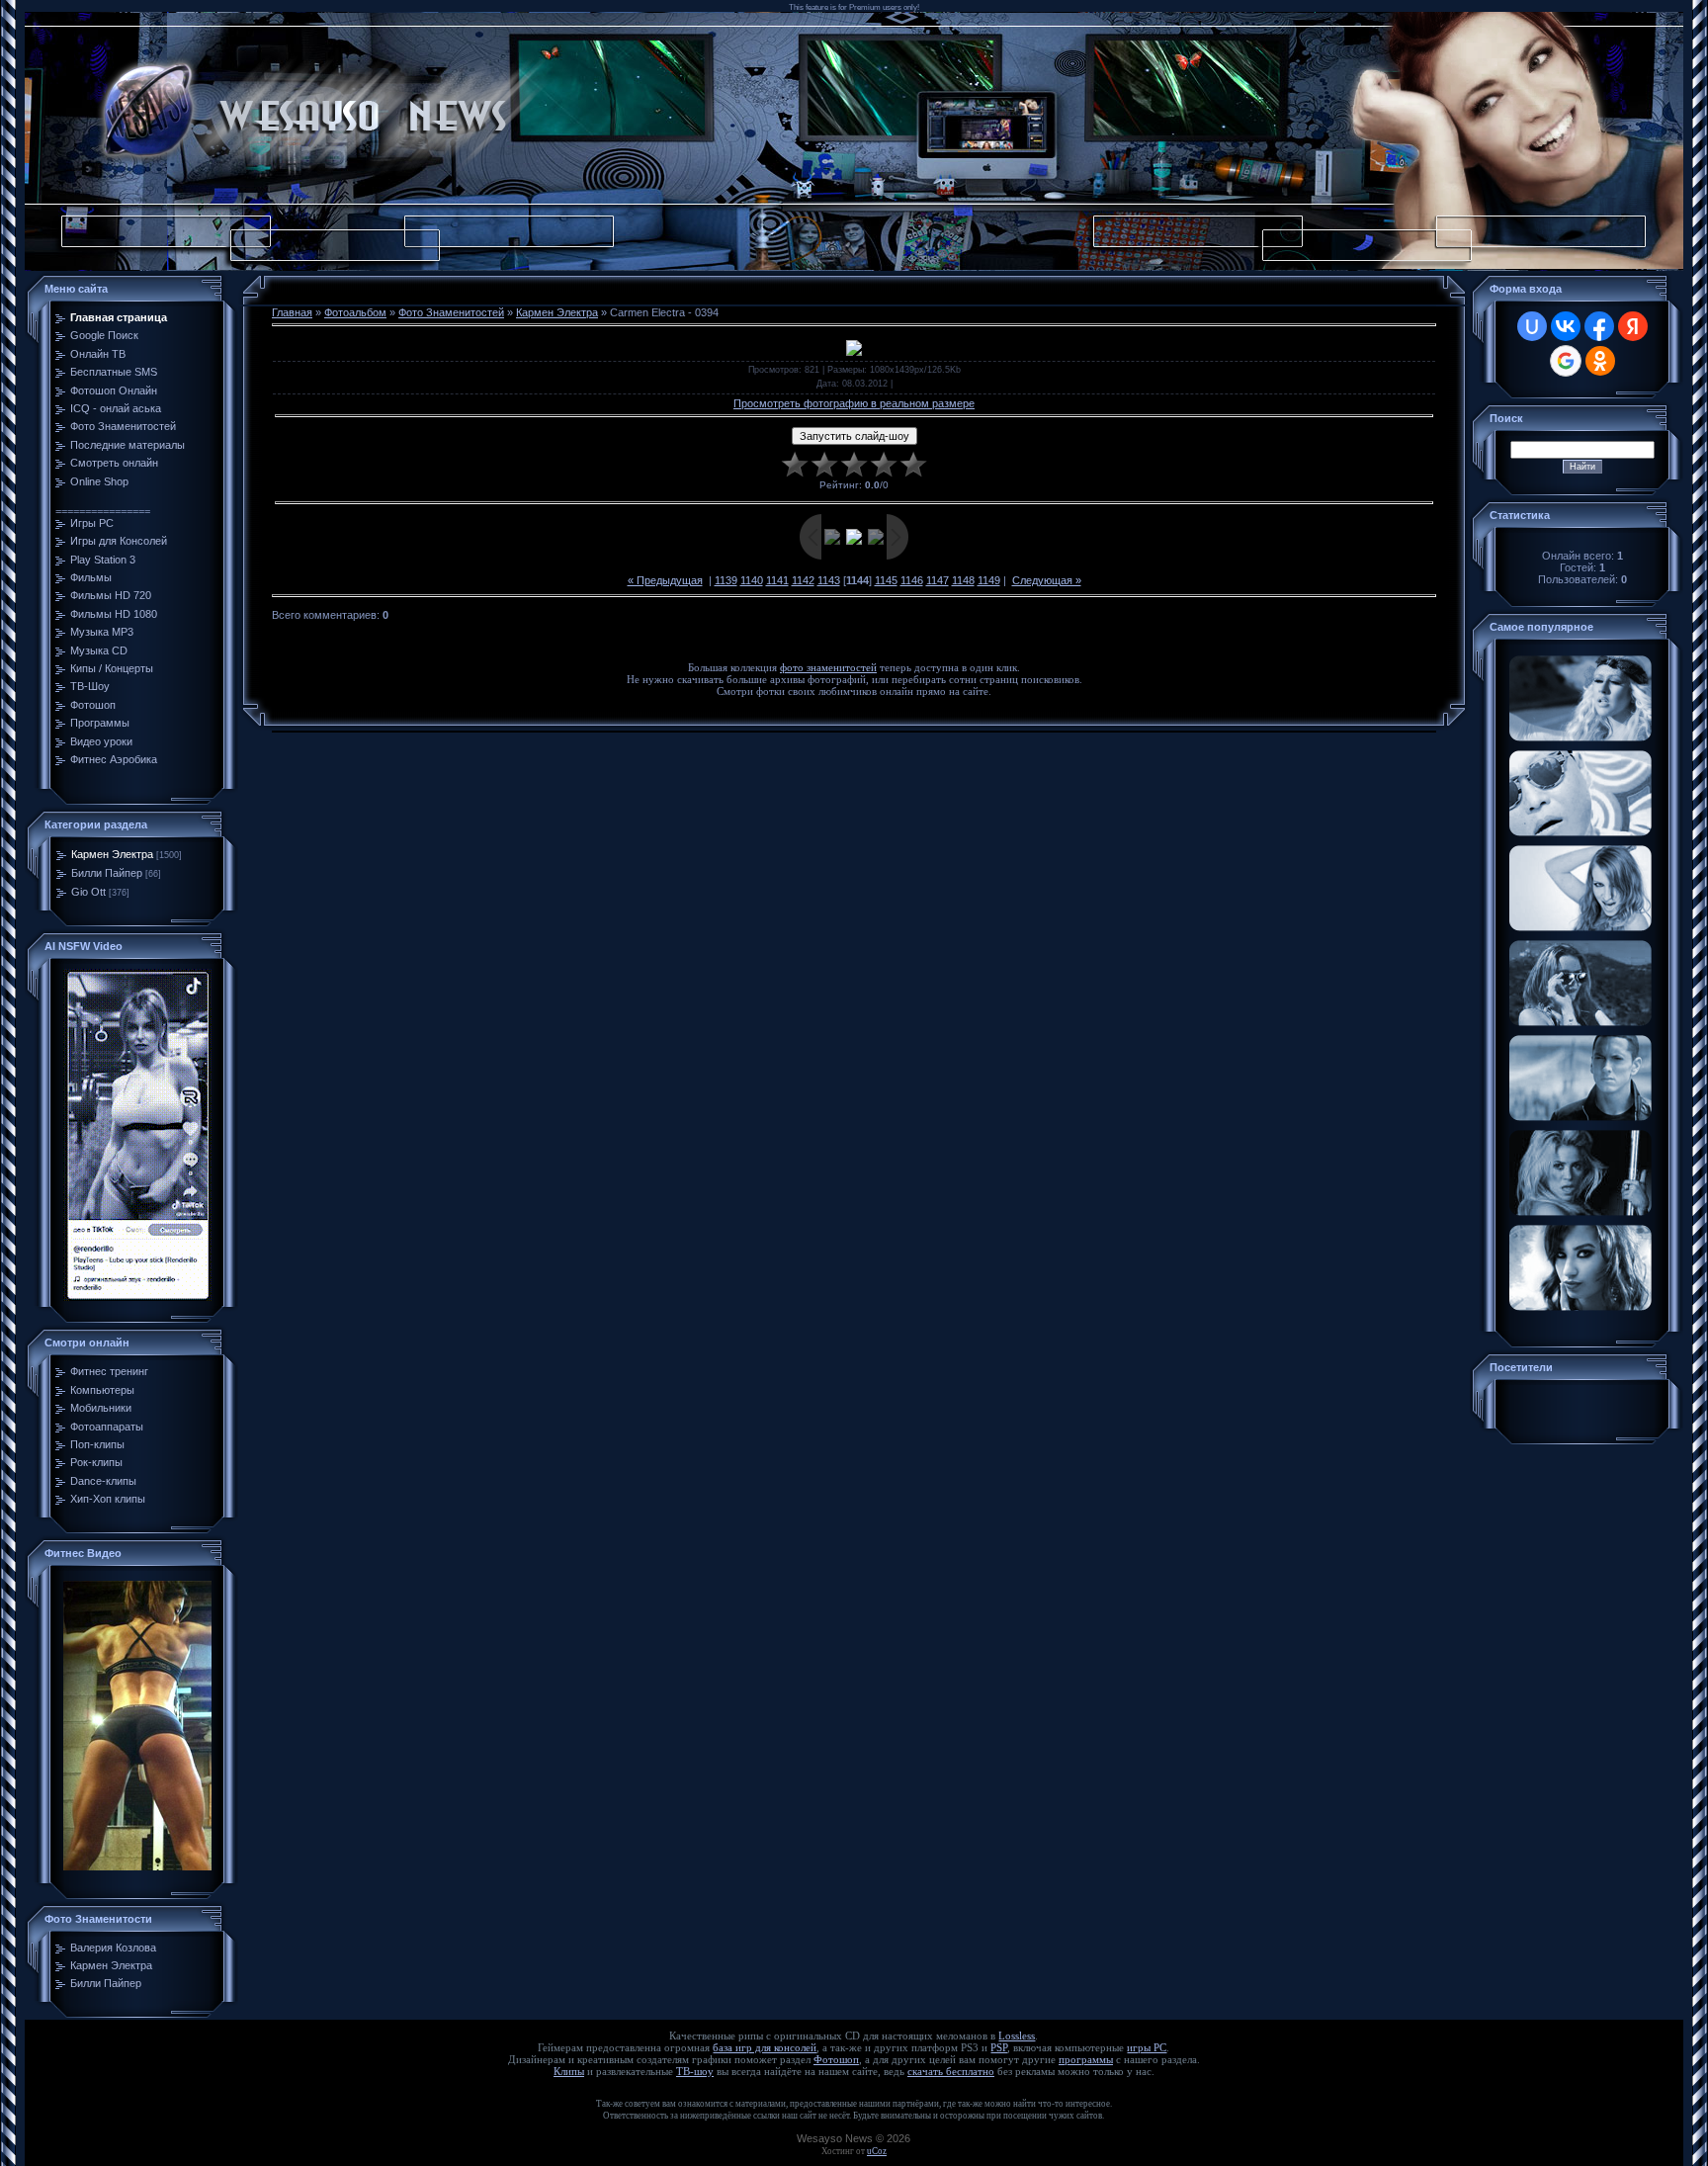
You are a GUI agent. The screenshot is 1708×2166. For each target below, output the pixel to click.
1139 (726, 580)
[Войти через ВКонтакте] (1566, 326)
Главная (292, 312)
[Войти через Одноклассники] (1600, 361)
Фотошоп (836, 2060)
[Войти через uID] (1532, 326)
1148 (963, 580)
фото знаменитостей (828, 668)
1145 (886, 580)
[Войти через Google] (1566, 361)
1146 (912, 580)
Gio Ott (88, 892)
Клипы (569, 2072)
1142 (803, 580)
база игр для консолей (765, 2048)
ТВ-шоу (695, 2072)
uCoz (877, 2151)
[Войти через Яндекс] (1633, 326)
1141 (777, 580)
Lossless (1017, 2036)
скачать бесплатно (951, 2072)
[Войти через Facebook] (1599, 326)
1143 (829, 580)
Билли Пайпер (107, 873)
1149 (989, 580)
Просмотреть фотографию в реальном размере (854, 403)
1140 (752, 580)
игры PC (1147, 2048)
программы (1086, 2060)
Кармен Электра (112, 854)
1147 (938, 580)
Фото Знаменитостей (451, 312)
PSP (999, 2048)
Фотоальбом (355, 312)
